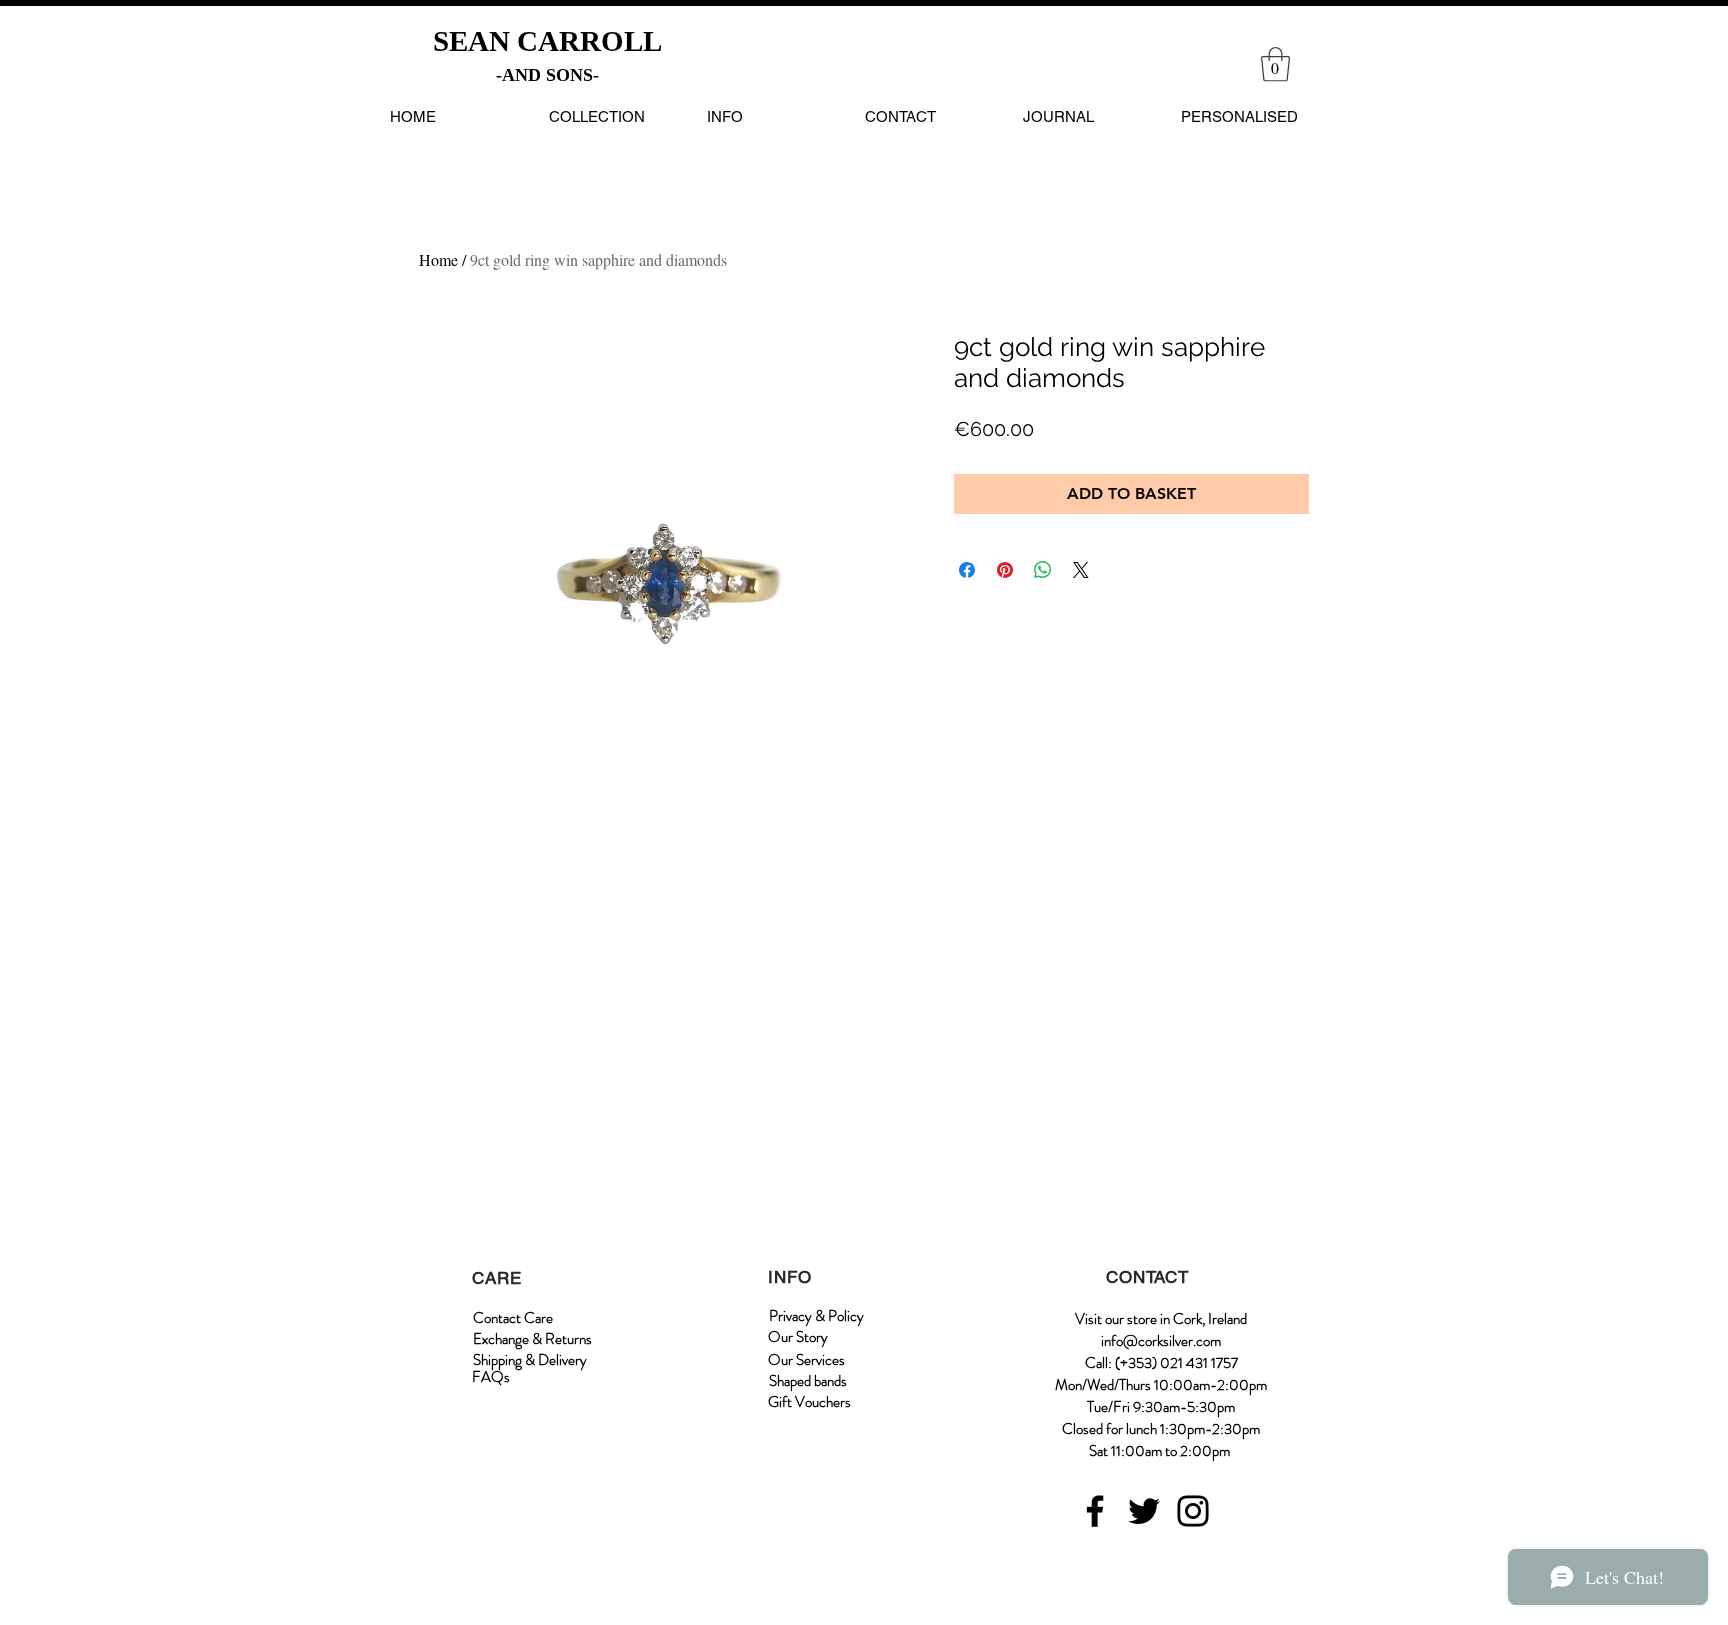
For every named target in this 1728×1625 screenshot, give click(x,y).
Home (438, 259)
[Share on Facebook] (967, 570)
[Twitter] (1144, 1511)
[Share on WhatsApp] (1043, 570)
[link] (1275, 64)
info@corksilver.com (1161, 1341)
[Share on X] (1081, 570)
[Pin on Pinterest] (1005, 570)
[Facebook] (1095, 1511)
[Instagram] (1193, 1511)
